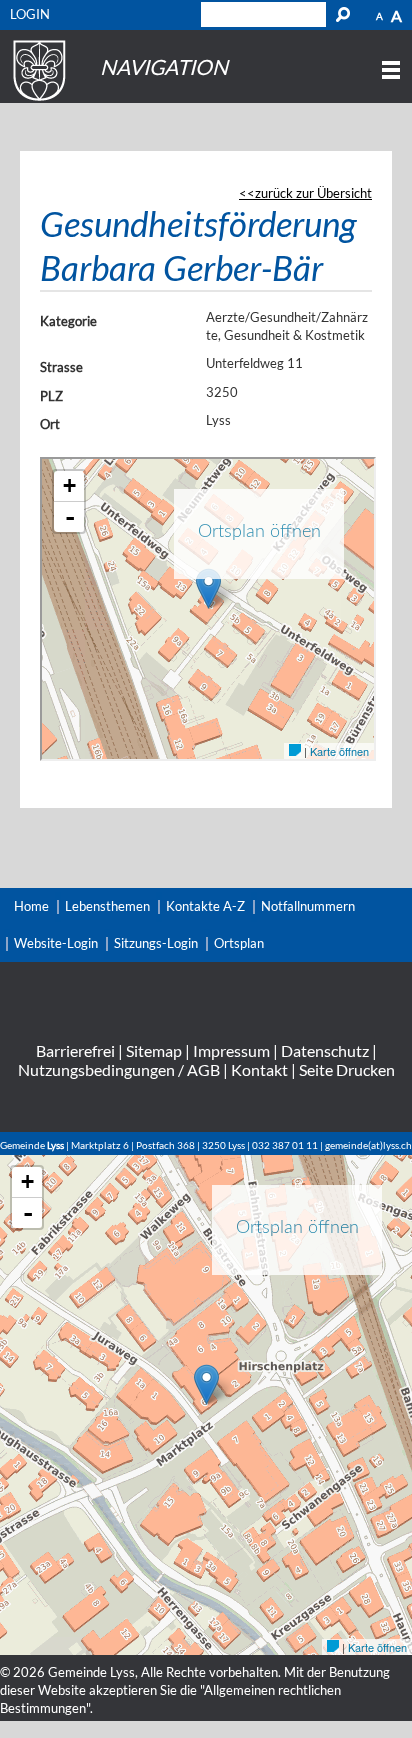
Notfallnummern (308, 906)
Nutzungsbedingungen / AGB (119, 1069)
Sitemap (154, 1050)
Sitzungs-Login (156, 943)
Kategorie (68, 321)
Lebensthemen (107, 906)
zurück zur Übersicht (313, 193)
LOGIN (30, 14)
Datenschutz (325, 1050)
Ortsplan (239, 943)
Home (31, 906)
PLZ (51, 396)
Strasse (61, 367)
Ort (50, 424)
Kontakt (259, 1069)
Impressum (231, 1050)
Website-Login (56, 943)
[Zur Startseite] (36, 101)
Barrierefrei (75, 1050)
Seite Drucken (347, 1069)
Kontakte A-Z (205, 906)
